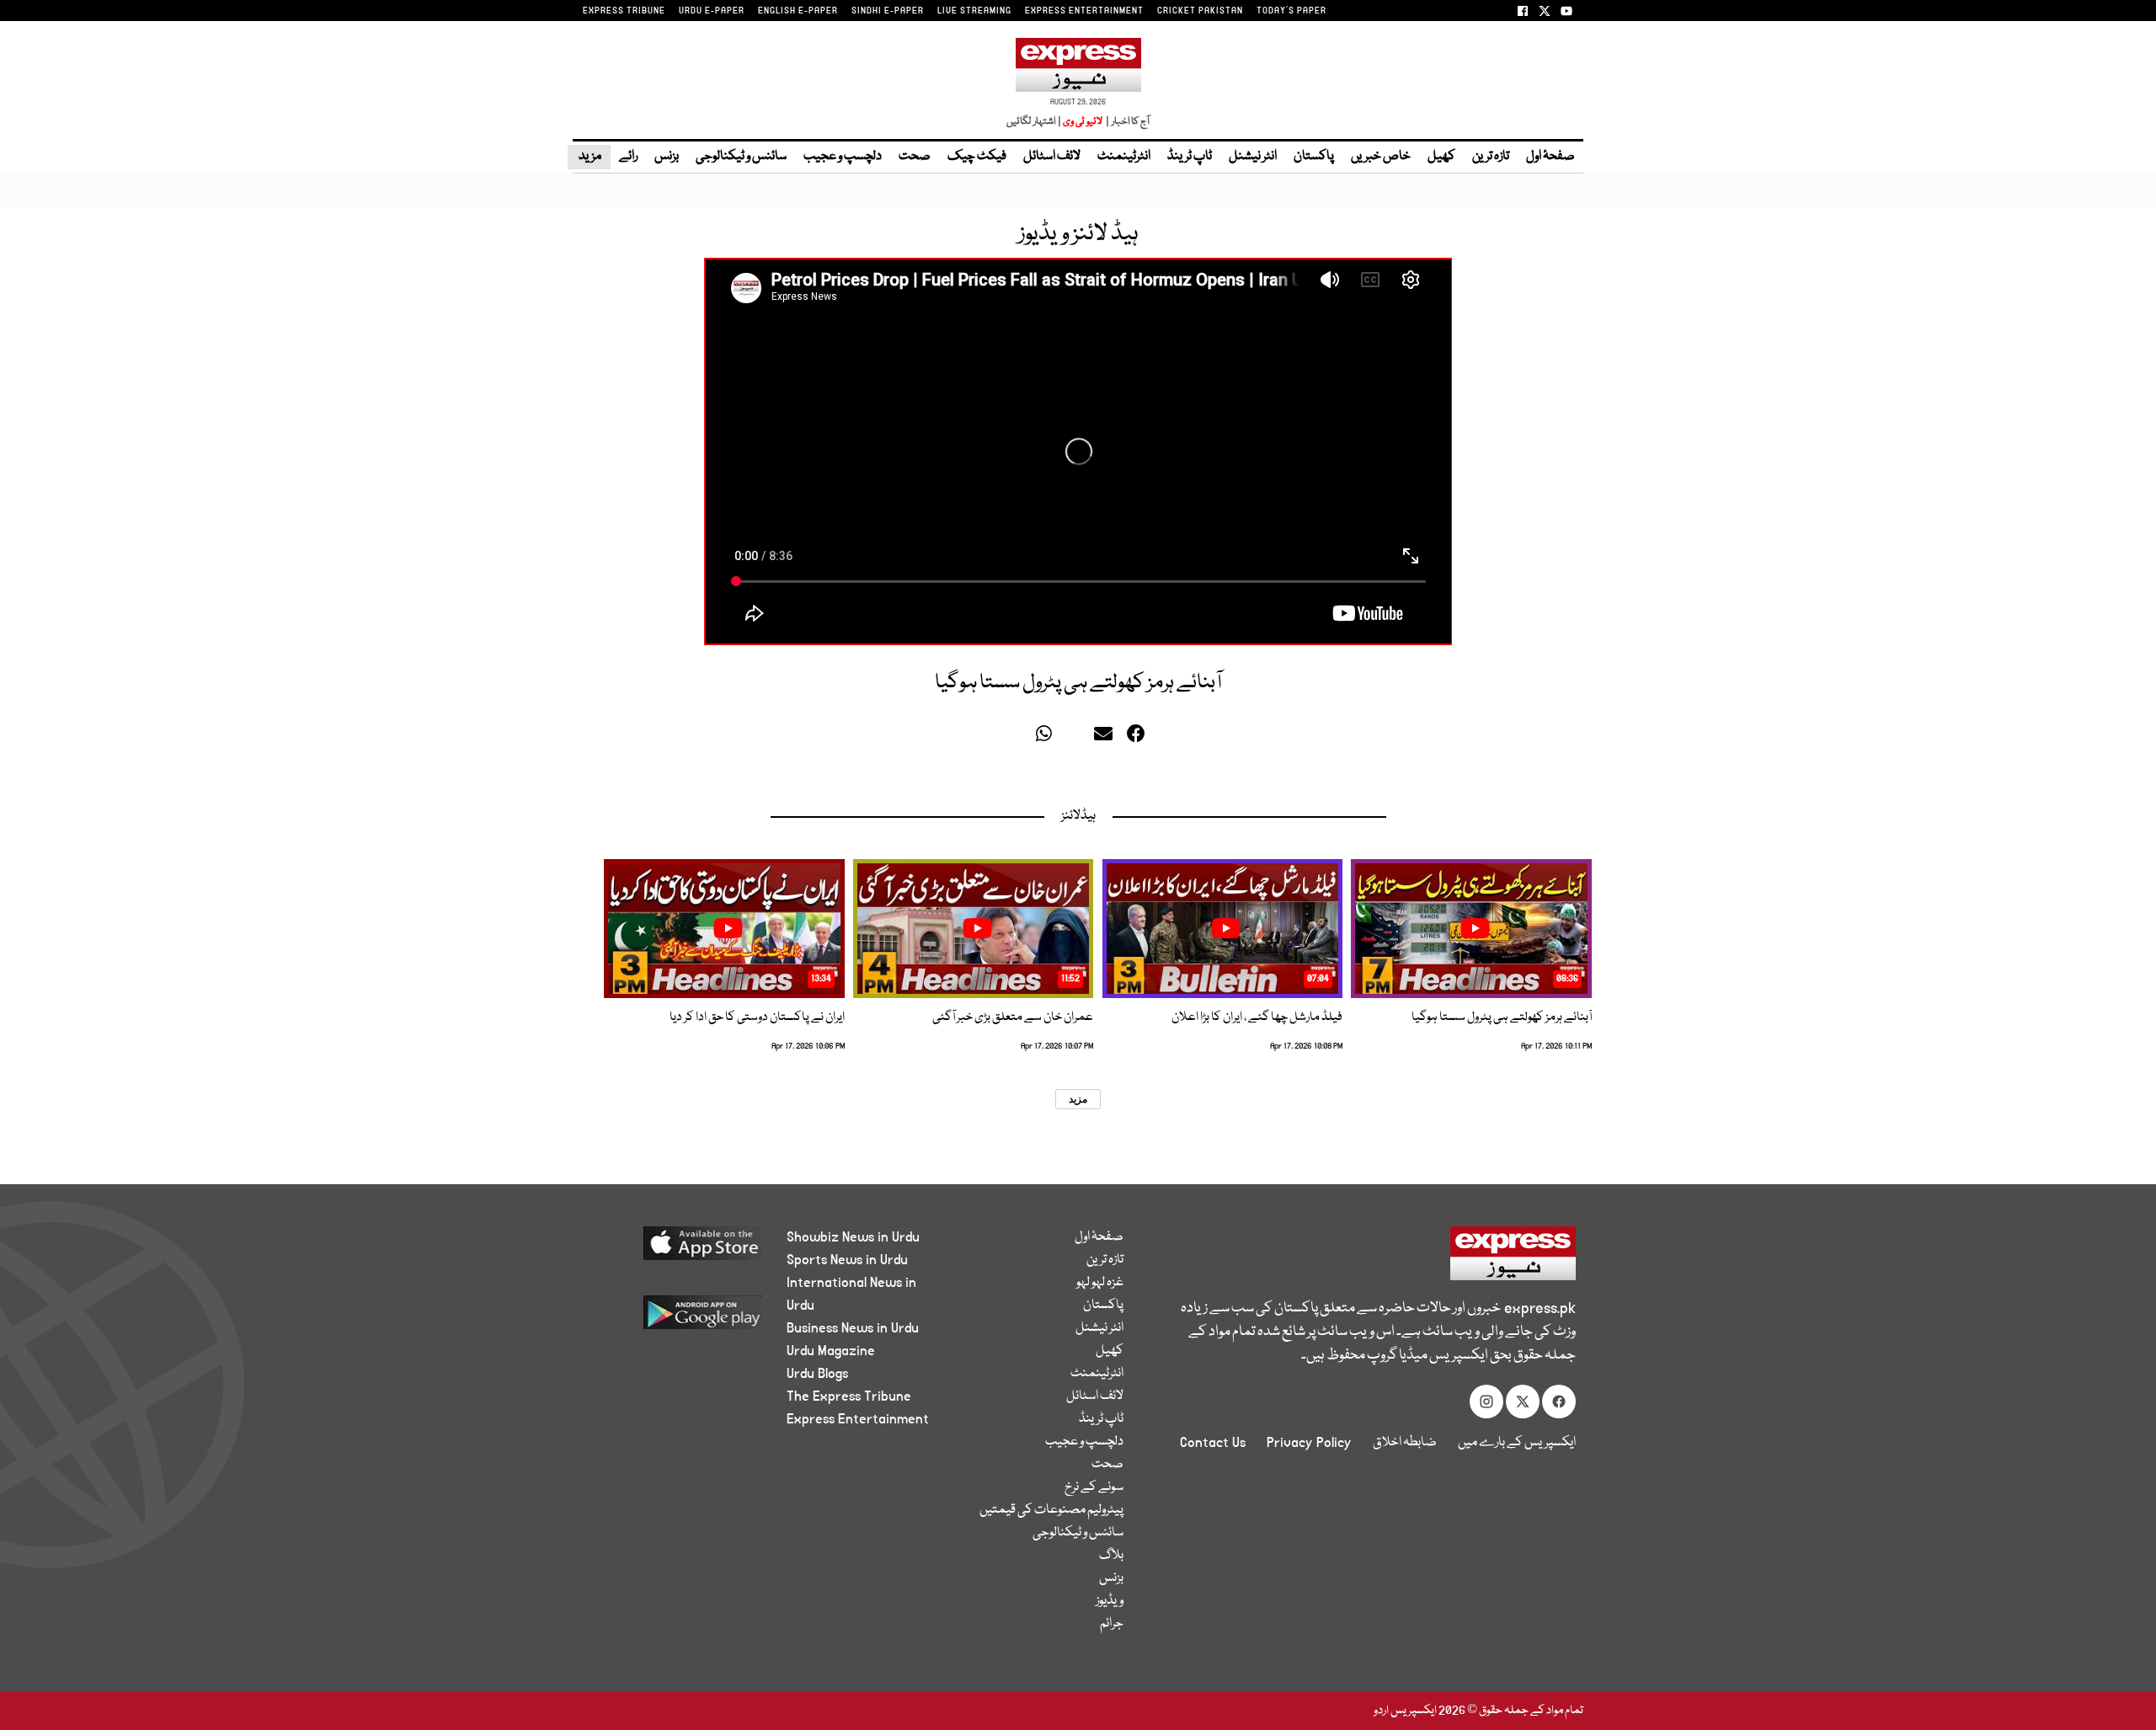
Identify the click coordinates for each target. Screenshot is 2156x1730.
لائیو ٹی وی (1083, 122)
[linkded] (1077, 738)
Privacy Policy (1309, 1443)
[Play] (1475, 928)
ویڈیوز (1110, 1601)
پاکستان (1314, 157)
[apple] (671, 1249)
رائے (628, 157)
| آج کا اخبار (1126, 122)
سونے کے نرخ (1094, 1487)
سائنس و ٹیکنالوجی (741, 157)
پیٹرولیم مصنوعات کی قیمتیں (1051, 1510)
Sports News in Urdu (847, 1260)
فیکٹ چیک (977, 157)
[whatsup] (1048, 738)
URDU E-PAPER (712, 11)
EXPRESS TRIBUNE (624, 11)
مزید (589, 157)
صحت (915, 157)
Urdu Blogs (817, 1374)
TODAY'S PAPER (1291, 11)
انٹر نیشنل (1253, 157)
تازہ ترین (1491, 157)
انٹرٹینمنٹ (1124, 157)
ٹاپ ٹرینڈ (1190, 157)
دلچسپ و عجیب (843, 157)
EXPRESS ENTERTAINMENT (1084, 11)
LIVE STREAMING (974, 11)
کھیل (1441, 157)
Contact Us (1213, 1443)
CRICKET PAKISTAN (1200, 11)
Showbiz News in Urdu (853, 1237)
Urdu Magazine (831, 1351)
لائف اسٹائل (1052, 157)
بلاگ (1111, 1556)
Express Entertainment (858, 1419)
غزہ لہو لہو (1100, 1283)
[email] (1106, 738)
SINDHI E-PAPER (888, 11)
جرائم (1112, 1624)
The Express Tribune (849, 1396)
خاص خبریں (1381, 157)
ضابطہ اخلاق (1405, 1443)
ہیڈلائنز (1078, 816)
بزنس (667, 157)
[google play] (671, 1319)
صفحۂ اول (1550, 157)
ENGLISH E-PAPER (798, 11)
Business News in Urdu (853, 1328)
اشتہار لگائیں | (1034, 122)
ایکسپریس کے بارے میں (1517, 1443)
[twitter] (1020, 738)
